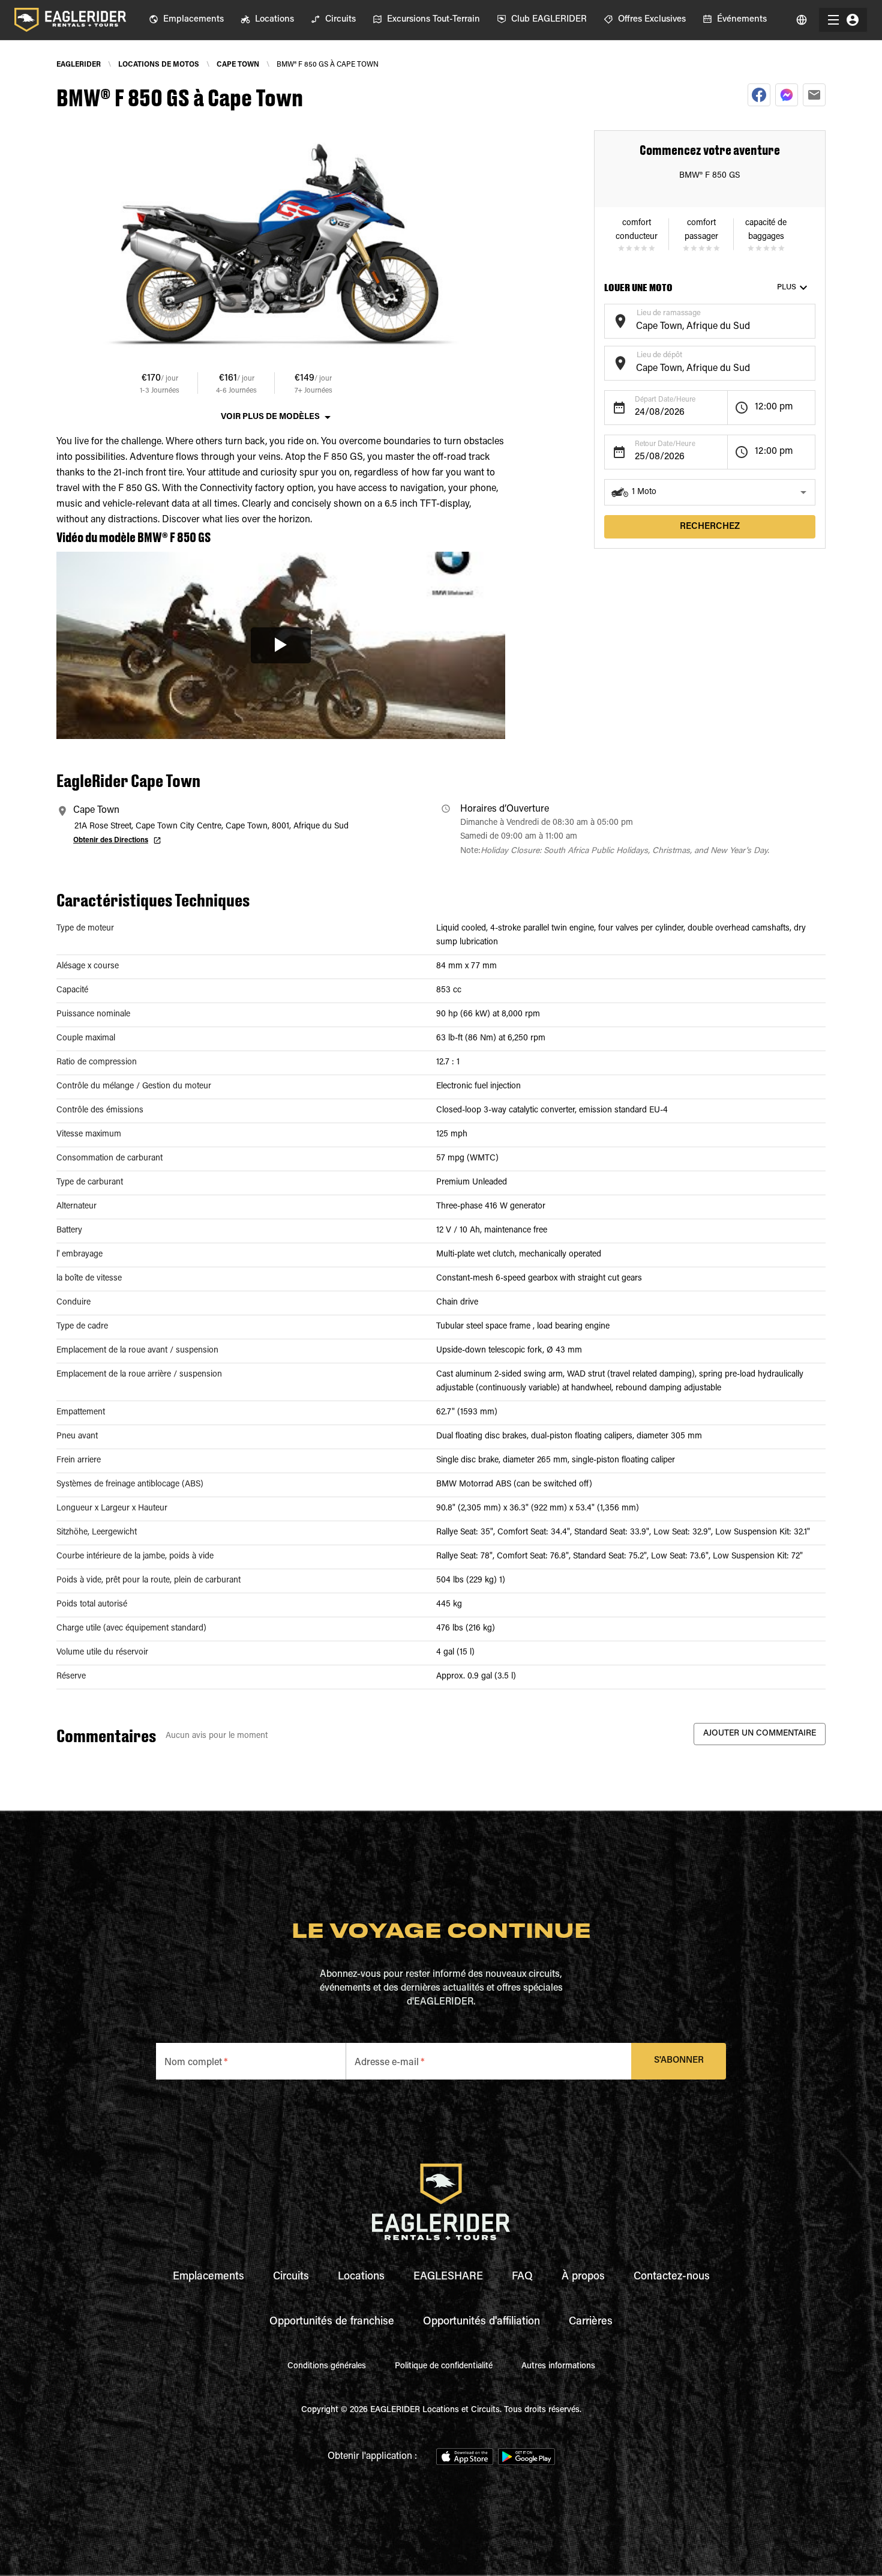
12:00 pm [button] (774, 407)
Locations (361, 2277)
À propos (583, 2277)
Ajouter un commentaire (760, 1734)
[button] (710, 492)
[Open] (809, 319)
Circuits (291, 2277)
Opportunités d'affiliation (481, 2322)
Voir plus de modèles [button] (270, 417)
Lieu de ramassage (669, 313)
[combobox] (700, 327)
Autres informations (558, 2366)
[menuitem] (186, 20)
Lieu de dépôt (659, 355)
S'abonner (679, 2061)
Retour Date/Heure (665, 444)
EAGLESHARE (448, 2277)
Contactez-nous (672, 2277)
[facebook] (759, 95)
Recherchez (710, 527)
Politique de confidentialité (444, 2366)
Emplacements (208, 2277)
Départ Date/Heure (665, 400)
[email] (814, 95)
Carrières (591, 2322)
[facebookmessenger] (787, 95)
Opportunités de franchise (332, 2322)
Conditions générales (327, 2366)
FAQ (522, 2277)
